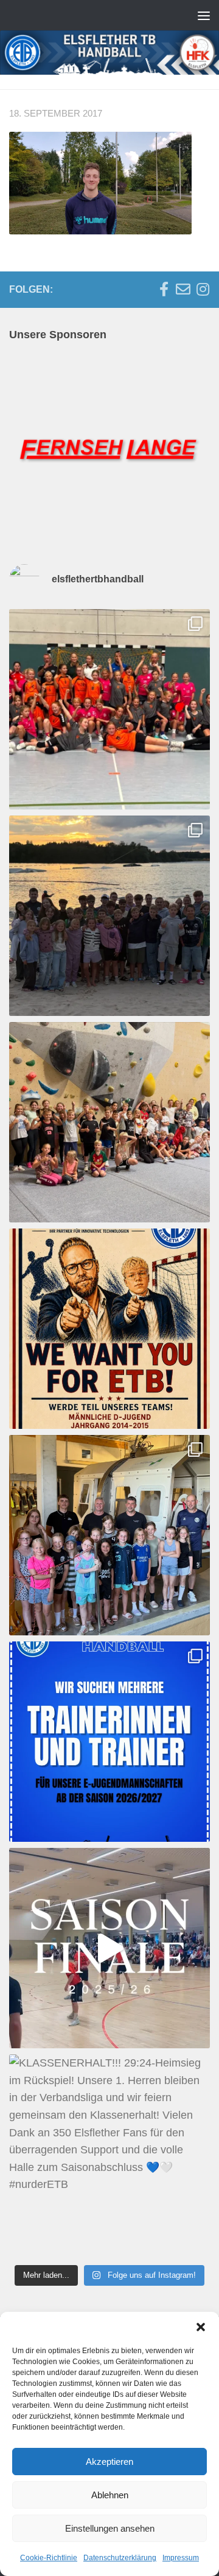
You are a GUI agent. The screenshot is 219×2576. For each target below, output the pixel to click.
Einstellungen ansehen (110, 2528)
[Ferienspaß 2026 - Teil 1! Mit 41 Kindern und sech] (109, 1122)
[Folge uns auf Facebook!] (164, 289)
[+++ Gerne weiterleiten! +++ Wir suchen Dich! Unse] (109, 1329)
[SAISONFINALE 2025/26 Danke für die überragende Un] (109, 1948)
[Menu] (204, 15)
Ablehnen (110, 2495)
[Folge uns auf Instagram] (203, 289)
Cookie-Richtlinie (49, 2558)
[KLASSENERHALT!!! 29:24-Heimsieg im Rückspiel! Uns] (109, 2155)
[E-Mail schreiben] (183, 289)
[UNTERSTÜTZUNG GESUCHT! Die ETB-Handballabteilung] (109, 1742)
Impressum (181, 2558)
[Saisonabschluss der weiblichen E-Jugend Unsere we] (109, 1535)
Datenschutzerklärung (120, 2558)
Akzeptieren (109, 2462)
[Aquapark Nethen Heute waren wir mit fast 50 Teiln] (109, 916)
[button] (201, 2327)
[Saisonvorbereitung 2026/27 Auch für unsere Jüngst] (109, 709)
